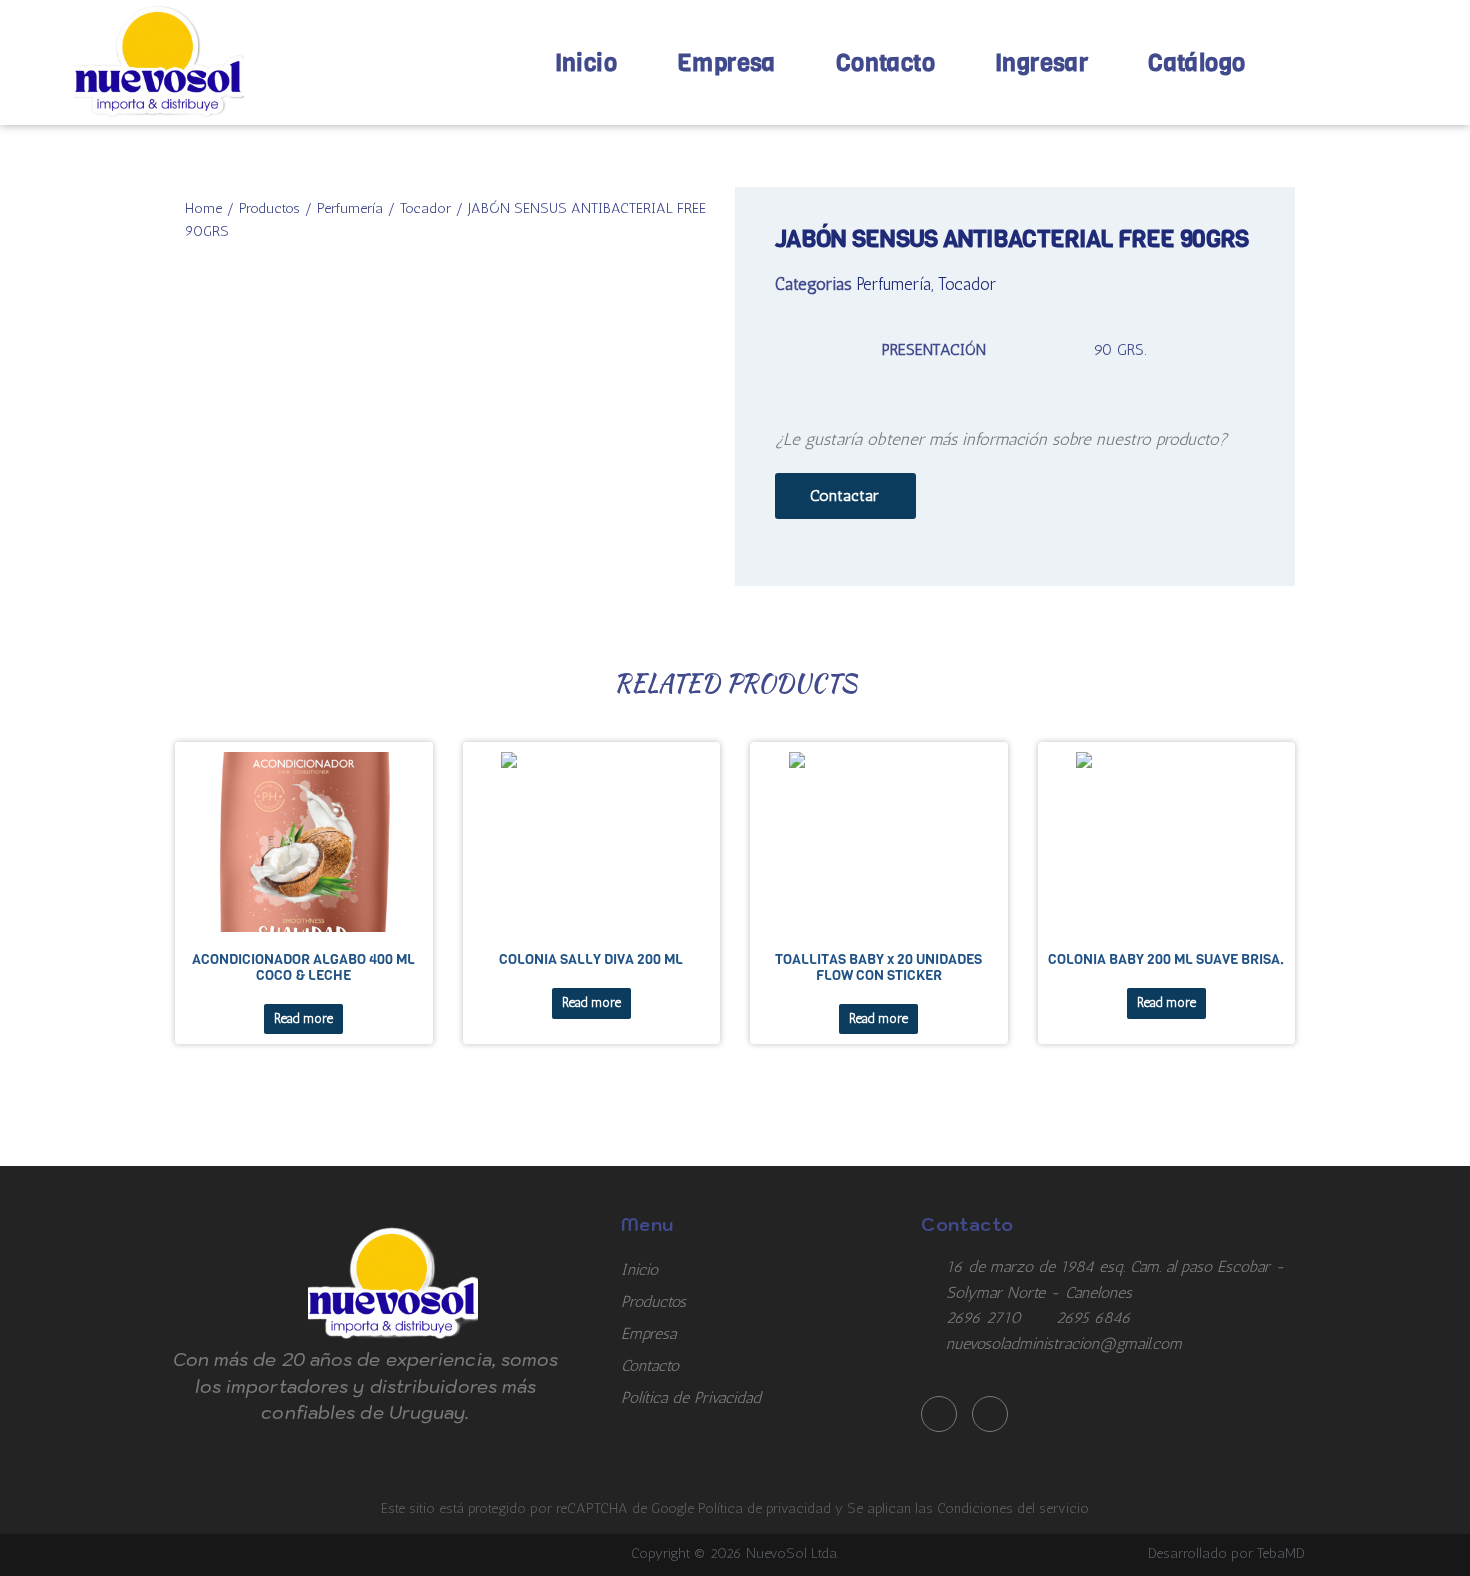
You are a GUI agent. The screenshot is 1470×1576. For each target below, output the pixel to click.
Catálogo (1196, 63)
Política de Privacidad (691, 1397)
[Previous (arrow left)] (35, 788)
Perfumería (350, 208)
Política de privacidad (766, 1508)
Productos (269, 208)
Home (203, 208)
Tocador (425, 208)
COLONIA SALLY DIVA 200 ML (591, 959)
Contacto (885, 63)
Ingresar (1041, 63)
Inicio (586, 63)
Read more (303, 1018)
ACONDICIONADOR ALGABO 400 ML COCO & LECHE (303, 967)
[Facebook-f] (939, 1414)
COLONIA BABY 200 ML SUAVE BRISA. (1166, 959)
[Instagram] (990, 1414)
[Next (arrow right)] (1435, 788)
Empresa (726, 63)
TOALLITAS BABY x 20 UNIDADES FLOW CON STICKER (878, 967)
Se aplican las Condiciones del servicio (968, 1508)
